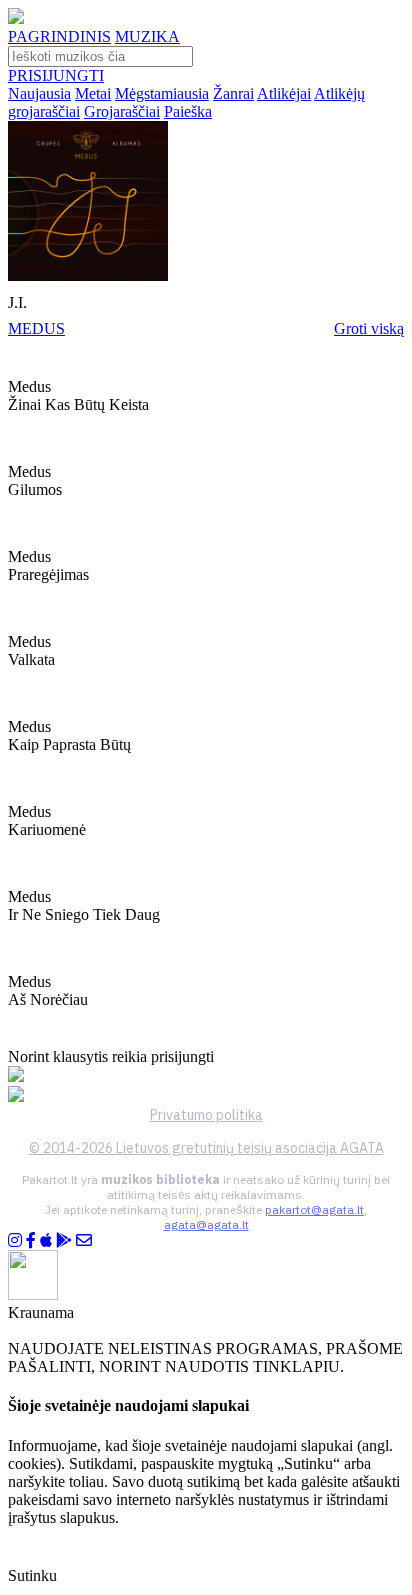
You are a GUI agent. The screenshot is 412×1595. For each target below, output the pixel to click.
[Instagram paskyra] (15, 1240)
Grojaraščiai (122, 111)
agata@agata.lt (206, 1224)
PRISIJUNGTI (56, 75)
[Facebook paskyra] (31, 1240)
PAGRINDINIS (59, 36)
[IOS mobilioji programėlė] (46, 1240)
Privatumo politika (206, 1115)
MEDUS (36, 328)
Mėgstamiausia (162, 93)
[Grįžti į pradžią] (16, 18)
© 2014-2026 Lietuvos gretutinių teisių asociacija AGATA (206, 1148)
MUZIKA (147, 36)
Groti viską (369, 328)
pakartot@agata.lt (314, 1209)
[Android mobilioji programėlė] (64, 1240)
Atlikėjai (284, 93)
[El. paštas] (84, 1240)
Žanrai (233, 93)
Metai (93, 93)
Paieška (188, 111)
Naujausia (39, 93)
